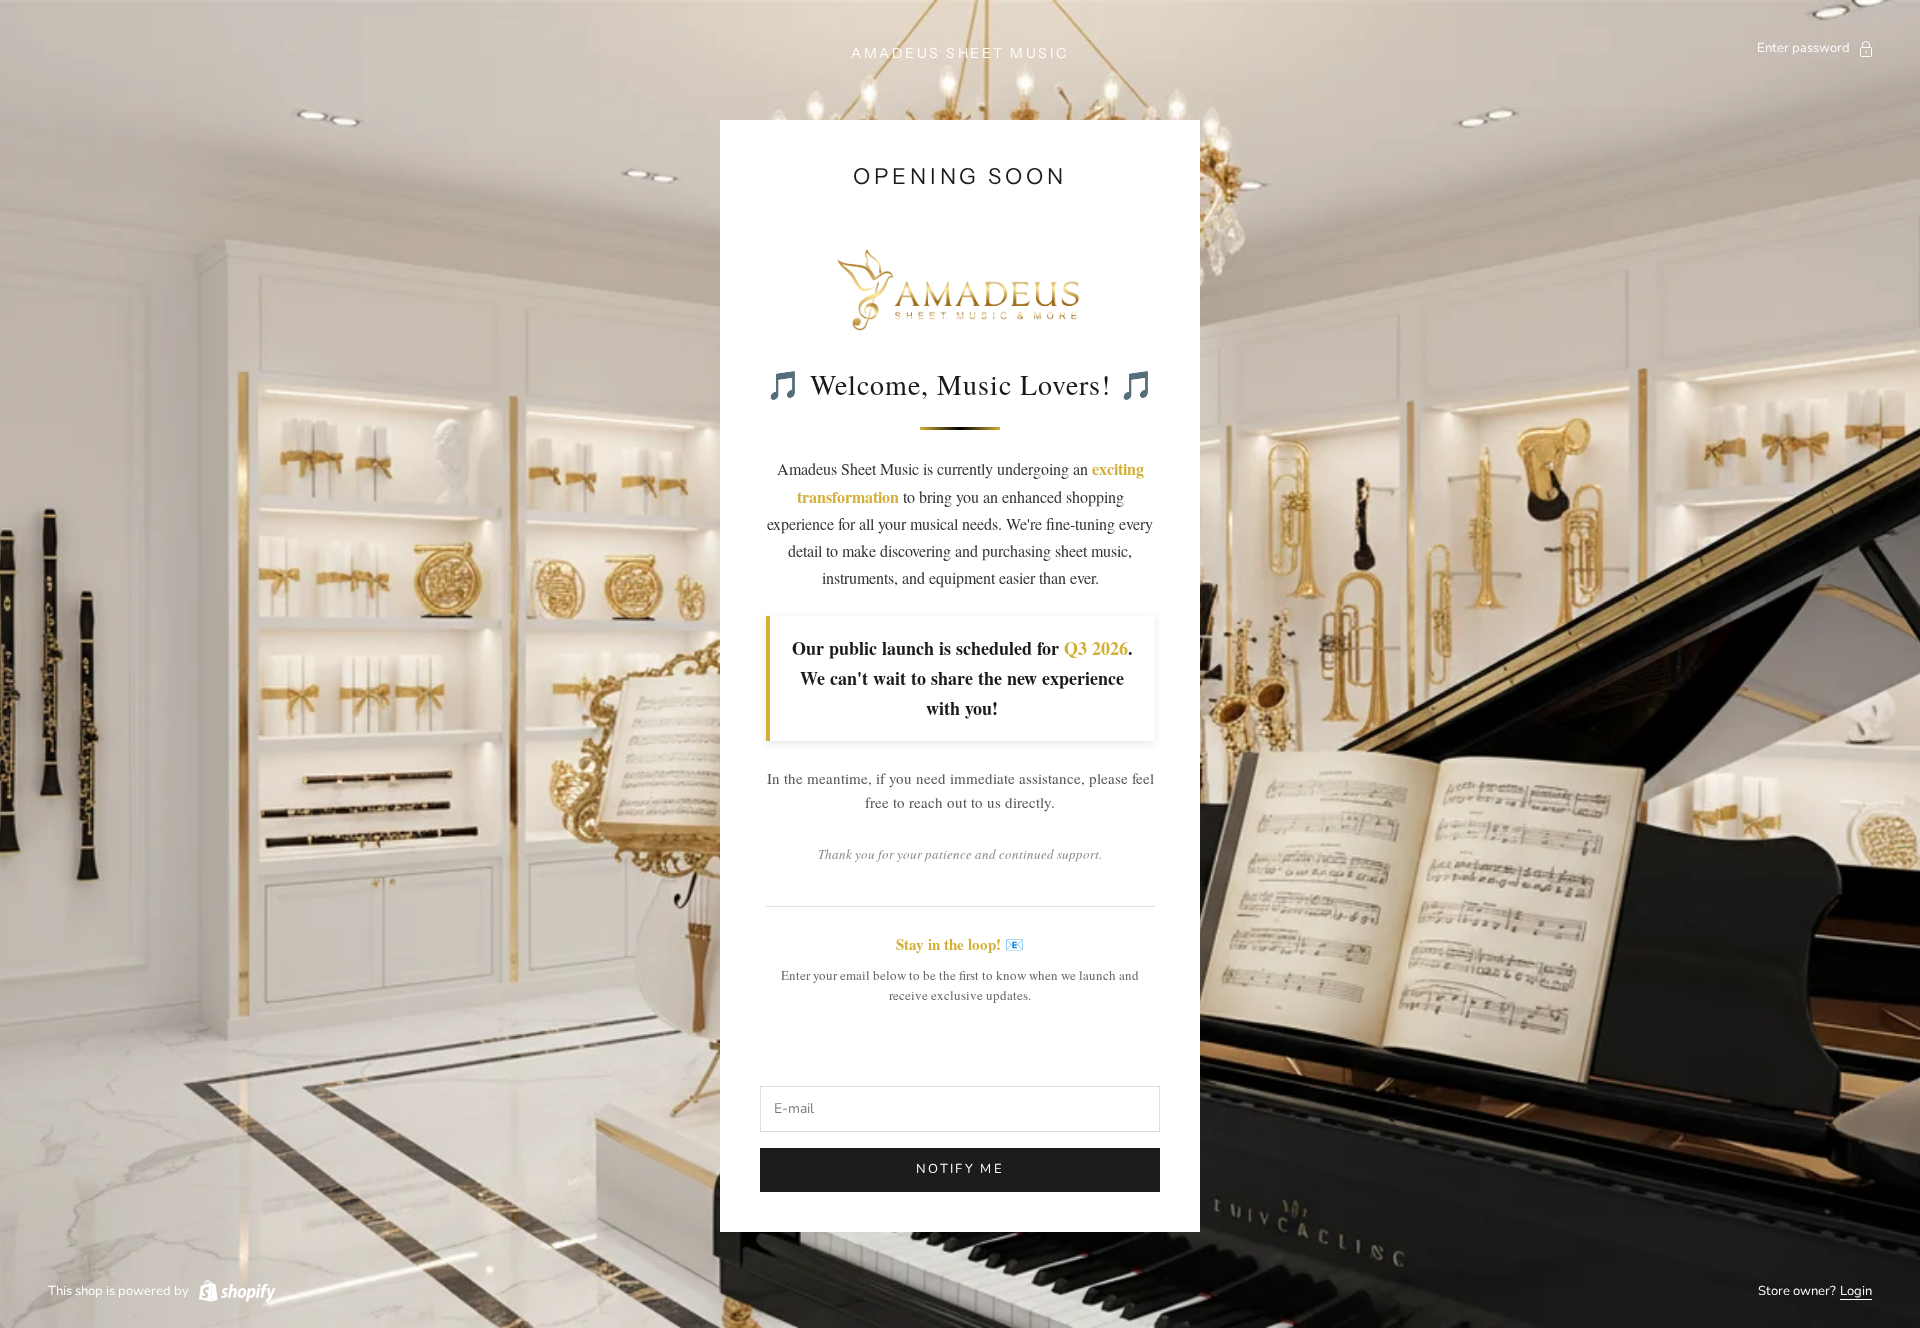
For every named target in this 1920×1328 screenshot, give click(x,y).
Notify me (960, 1169)
